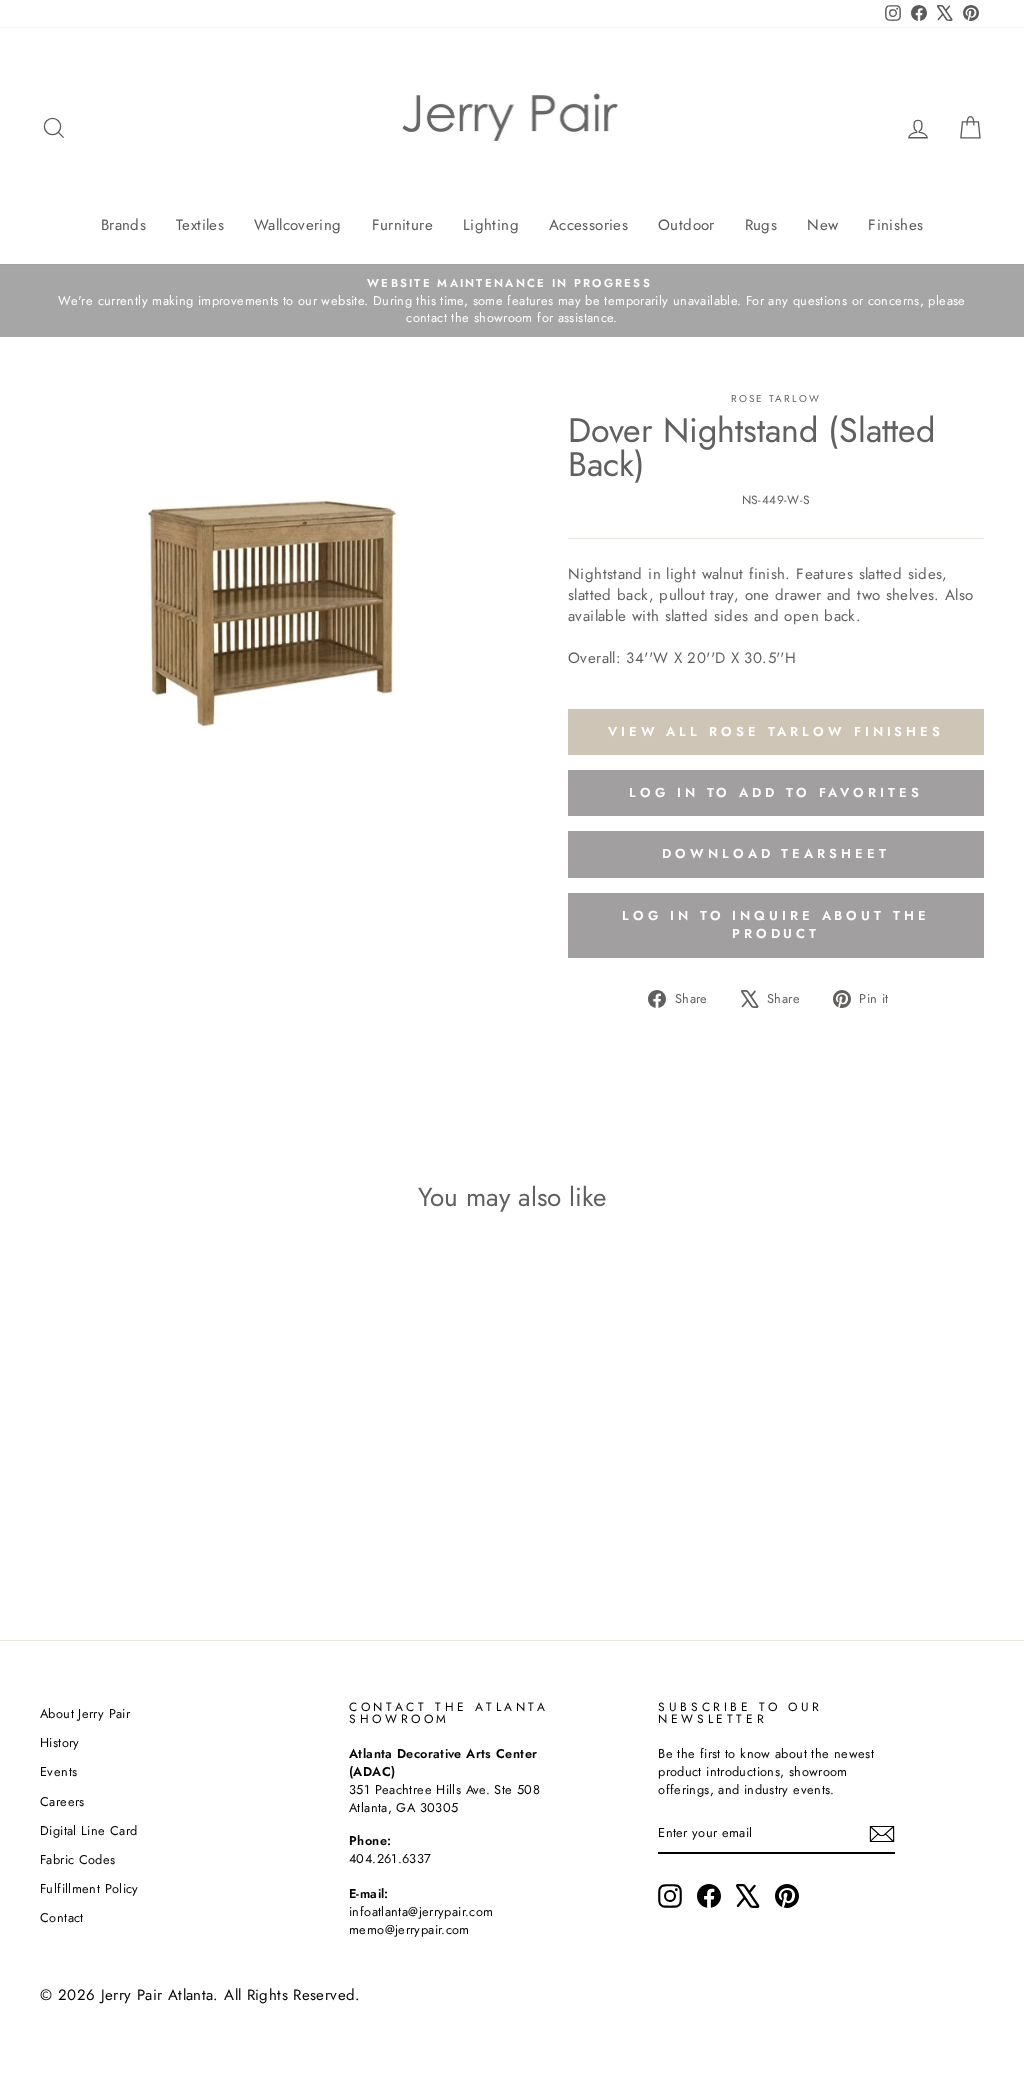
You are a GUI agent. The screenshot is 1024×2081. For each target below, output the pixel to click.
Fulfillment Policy (89, 1888)
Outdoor (686, 225)
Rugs (761, 225)
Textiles (200, 225)
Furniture (402, 225)
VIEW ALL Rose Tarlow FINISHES (776, 731)
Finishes (895, 225)
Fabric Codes (78, 1859)
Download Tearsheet (775, 853)
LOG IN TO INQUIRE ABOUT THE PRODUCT (775, 924)
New (822, 225)
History (60, 1742)
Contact (62, 1917)
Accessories (588, 225)
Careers (62, 1801)
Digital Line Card (88, 1830)
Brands (123, 225)
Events (58, 1771)
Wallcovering (298, 225)
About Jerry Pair (85, 1713)
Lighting (491, 225)
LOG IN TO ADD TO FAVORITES (775, 792)
